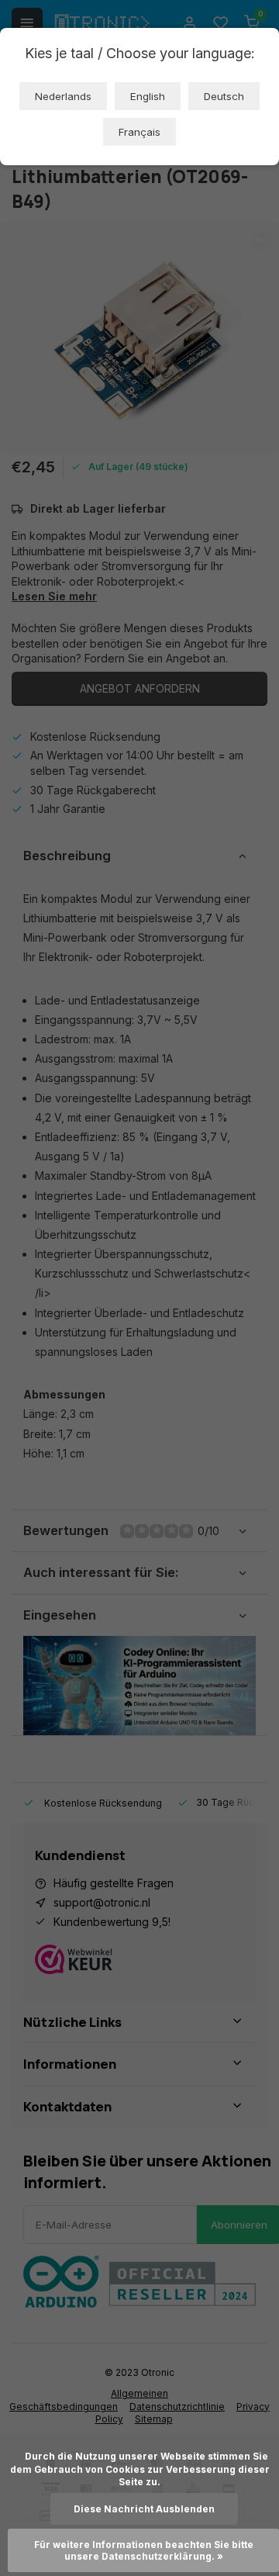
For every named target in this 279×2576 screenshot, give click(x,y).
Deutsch (224, 96)
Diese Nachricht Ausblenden (144, 2509)
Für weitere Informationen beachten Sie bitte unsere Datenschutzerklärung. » (145, 2550)
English (148, 96)
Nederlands (63, 96)
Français (139, 132)
